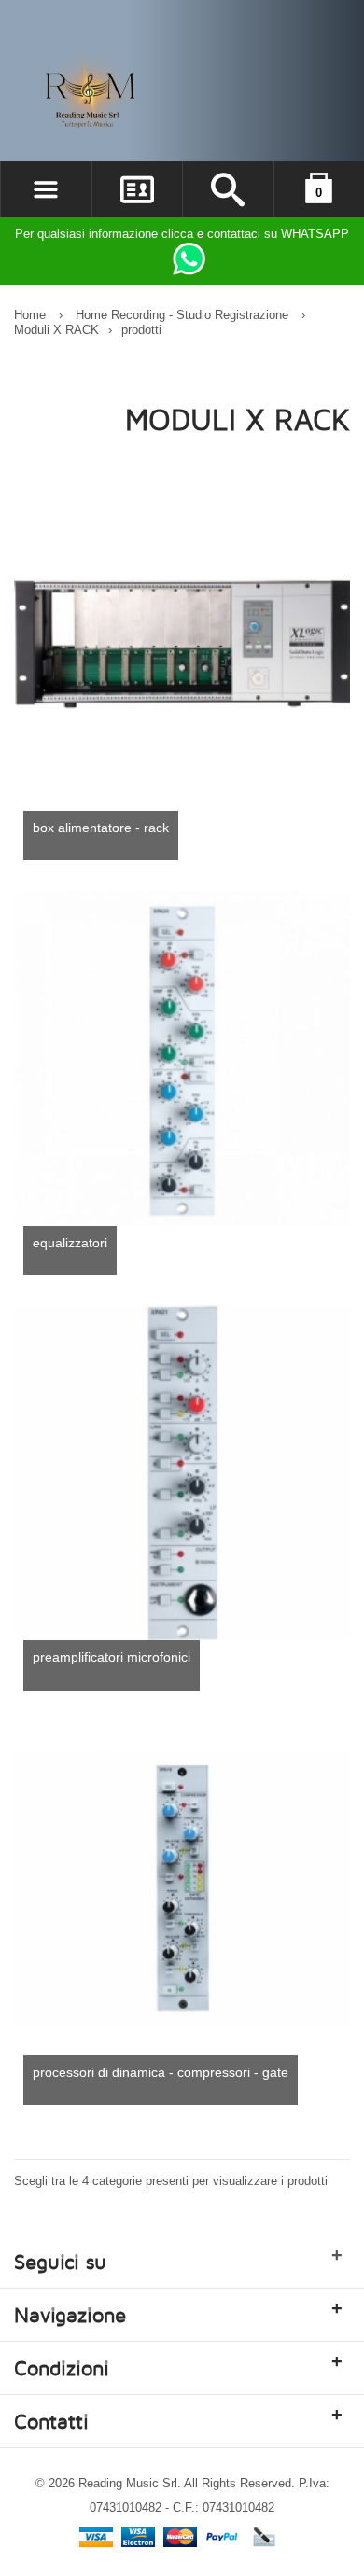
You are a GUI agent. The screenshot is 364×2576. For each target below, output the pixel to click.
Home (30, 315)
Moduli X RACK (56, 330)
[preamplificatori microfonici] (182, 1472)
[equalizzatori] (182, 1058)
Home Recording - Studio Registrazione (182, 315)
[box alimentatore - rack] (182, 643)
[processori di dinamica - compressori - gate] (182, 1887)
